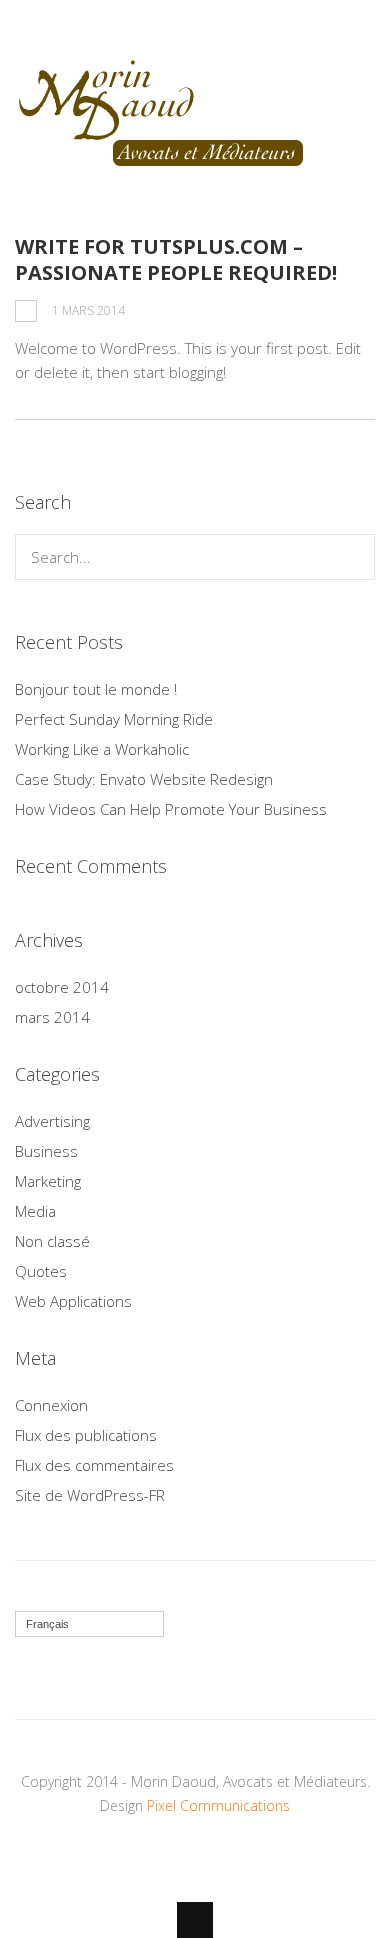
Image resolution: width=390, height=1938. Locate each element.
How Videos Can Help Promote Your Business (171, 809)
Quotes (41, 1271)
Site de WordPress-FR (90, 1495)
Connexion (51, 1405)
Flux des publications (86, 1435)
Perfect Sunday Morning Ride (114, 719)
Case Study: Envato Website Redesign (144, 779)
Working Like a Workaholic (102, 749)
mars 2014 (52, 1017)
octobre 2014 (62, 987)
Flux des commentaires (94, 1465)
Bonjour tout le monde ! (96, 689)
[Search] (352, 557)
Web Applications (73, 1301)
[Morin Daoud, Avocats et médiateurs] (161, 163)
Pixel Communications (218, 1805)
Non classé (52, 1241)
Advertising (52, 1121)
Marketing (48, 1181)
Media (35, 1211)
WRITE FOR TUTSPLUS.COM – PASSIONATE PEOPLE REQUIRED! (176, 259)
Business (46, 1151)
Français (47, 1624)
